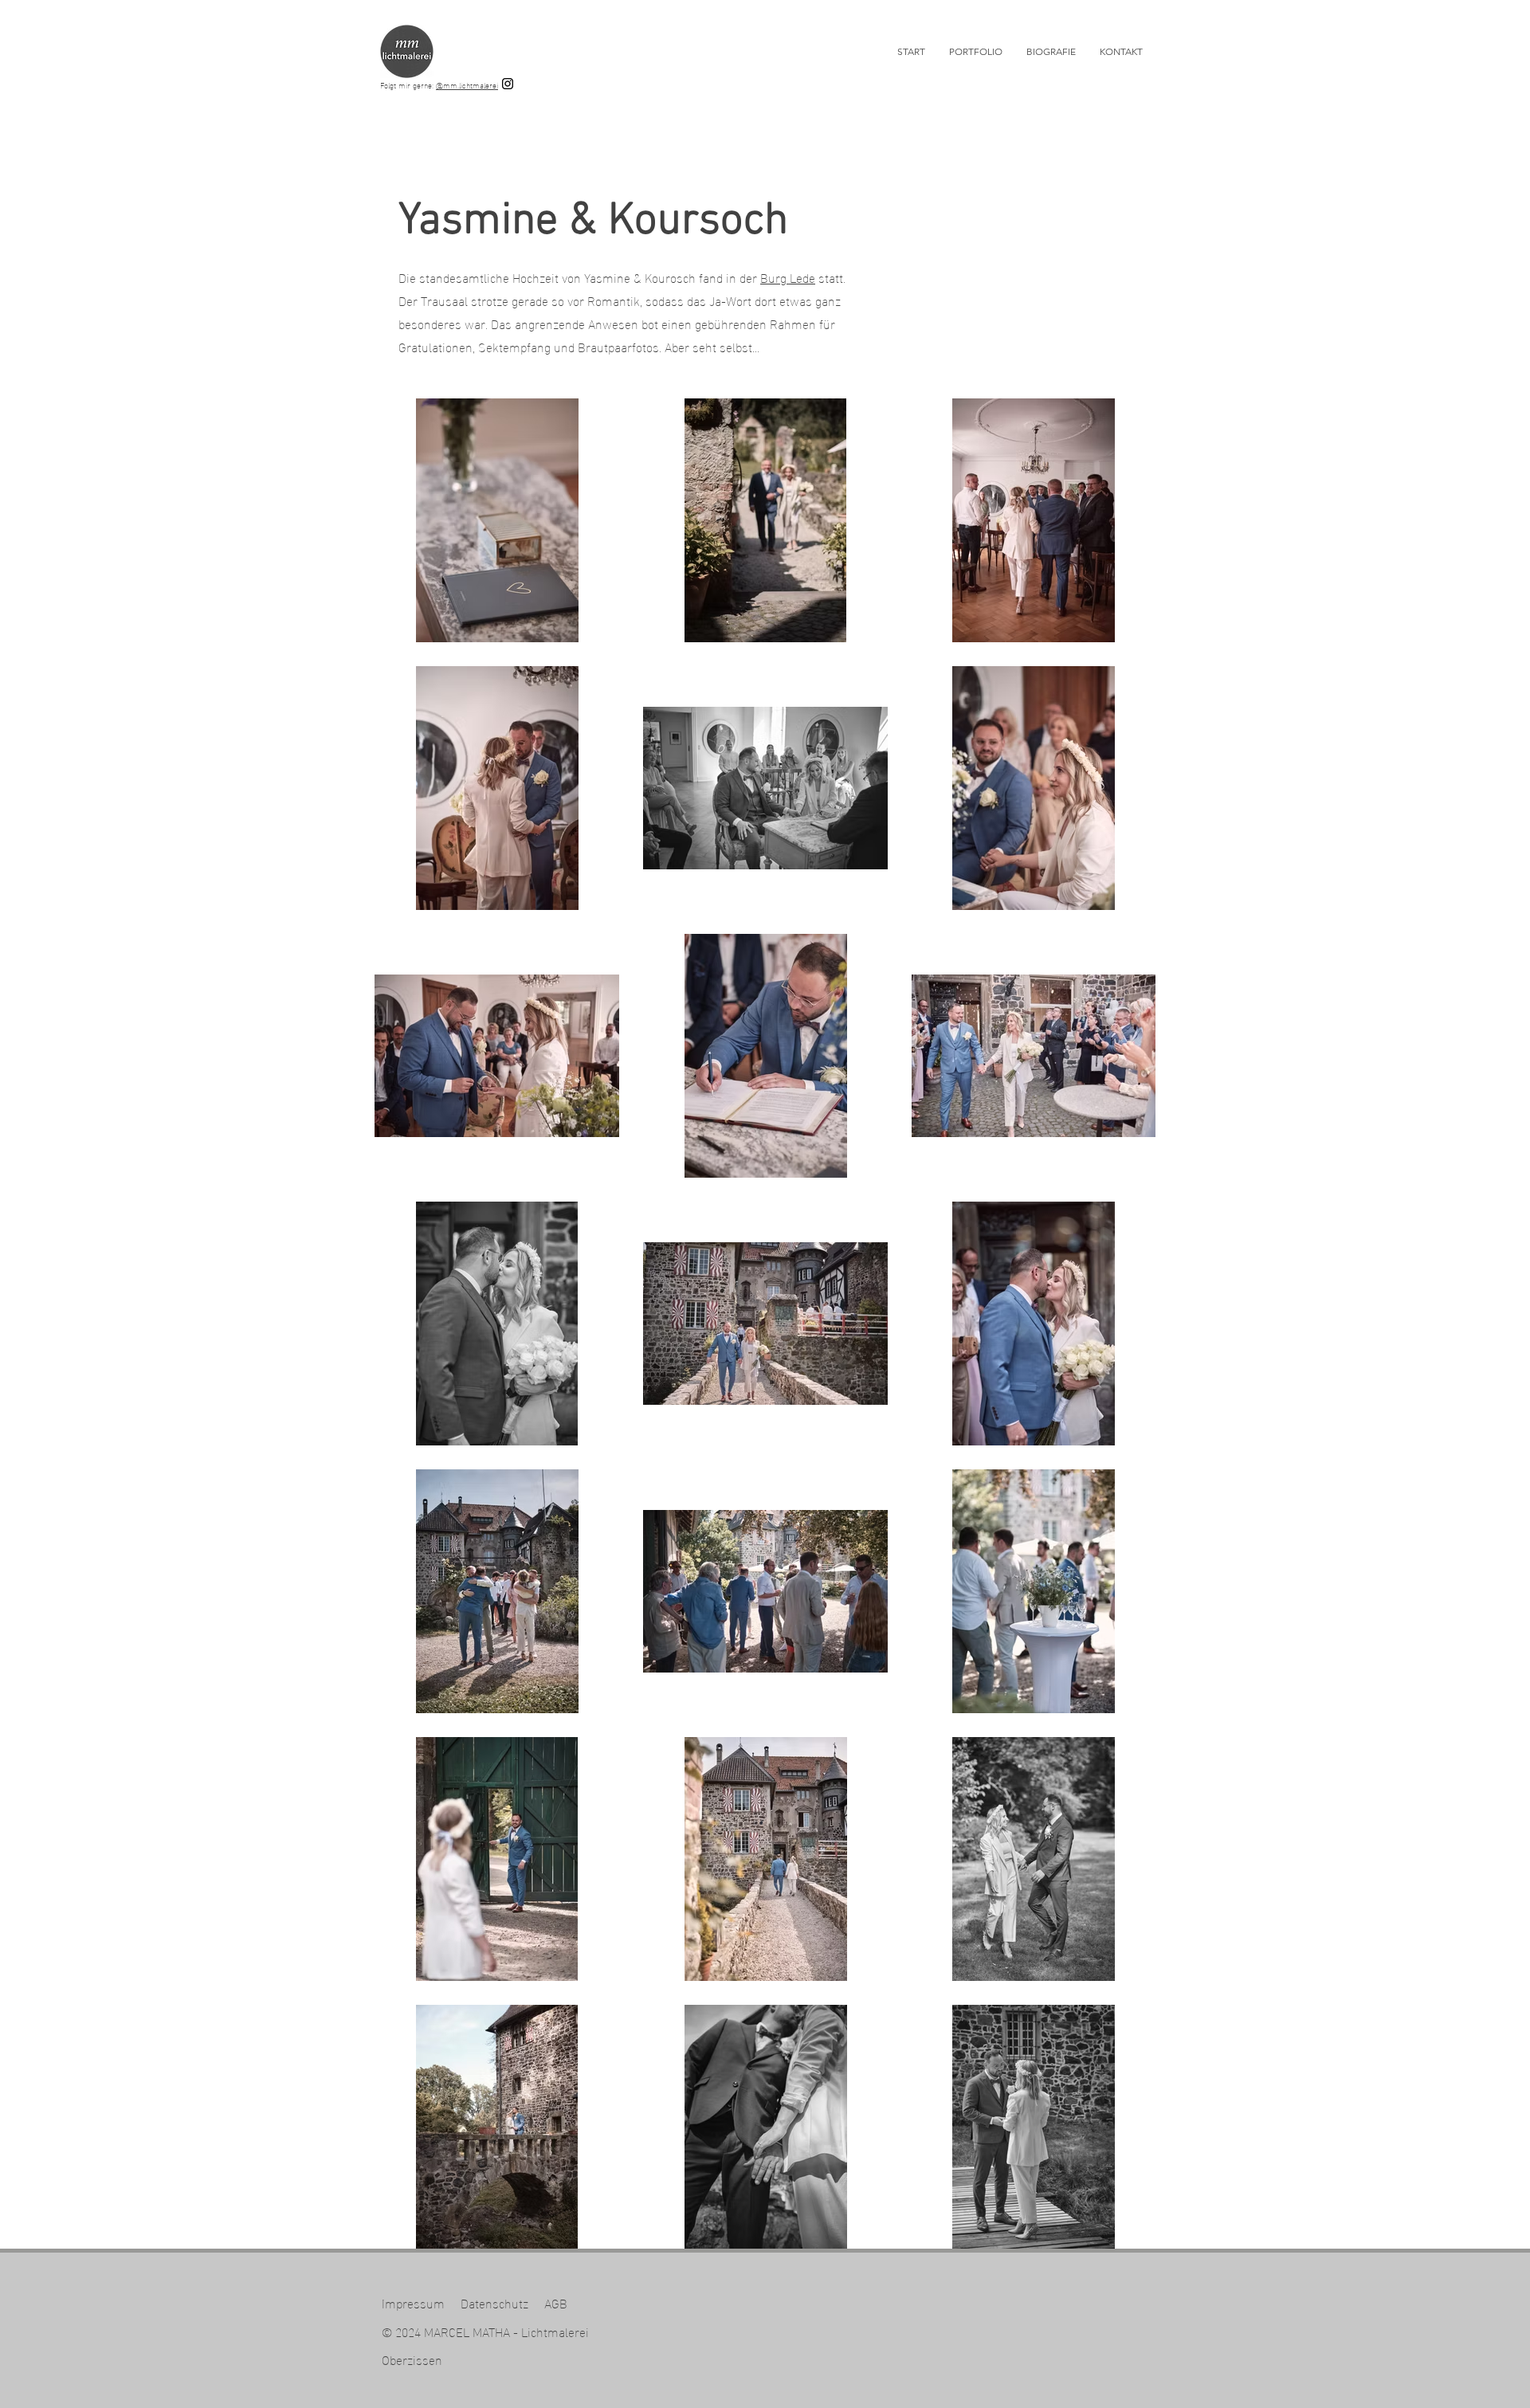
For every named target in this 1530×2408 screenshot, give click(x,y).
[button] (976, 52)
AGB (556, 2302)
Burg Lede (788, 277)
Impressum (413, 2302)
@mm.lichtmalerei (467, 85)
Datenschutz (494, 2302)
